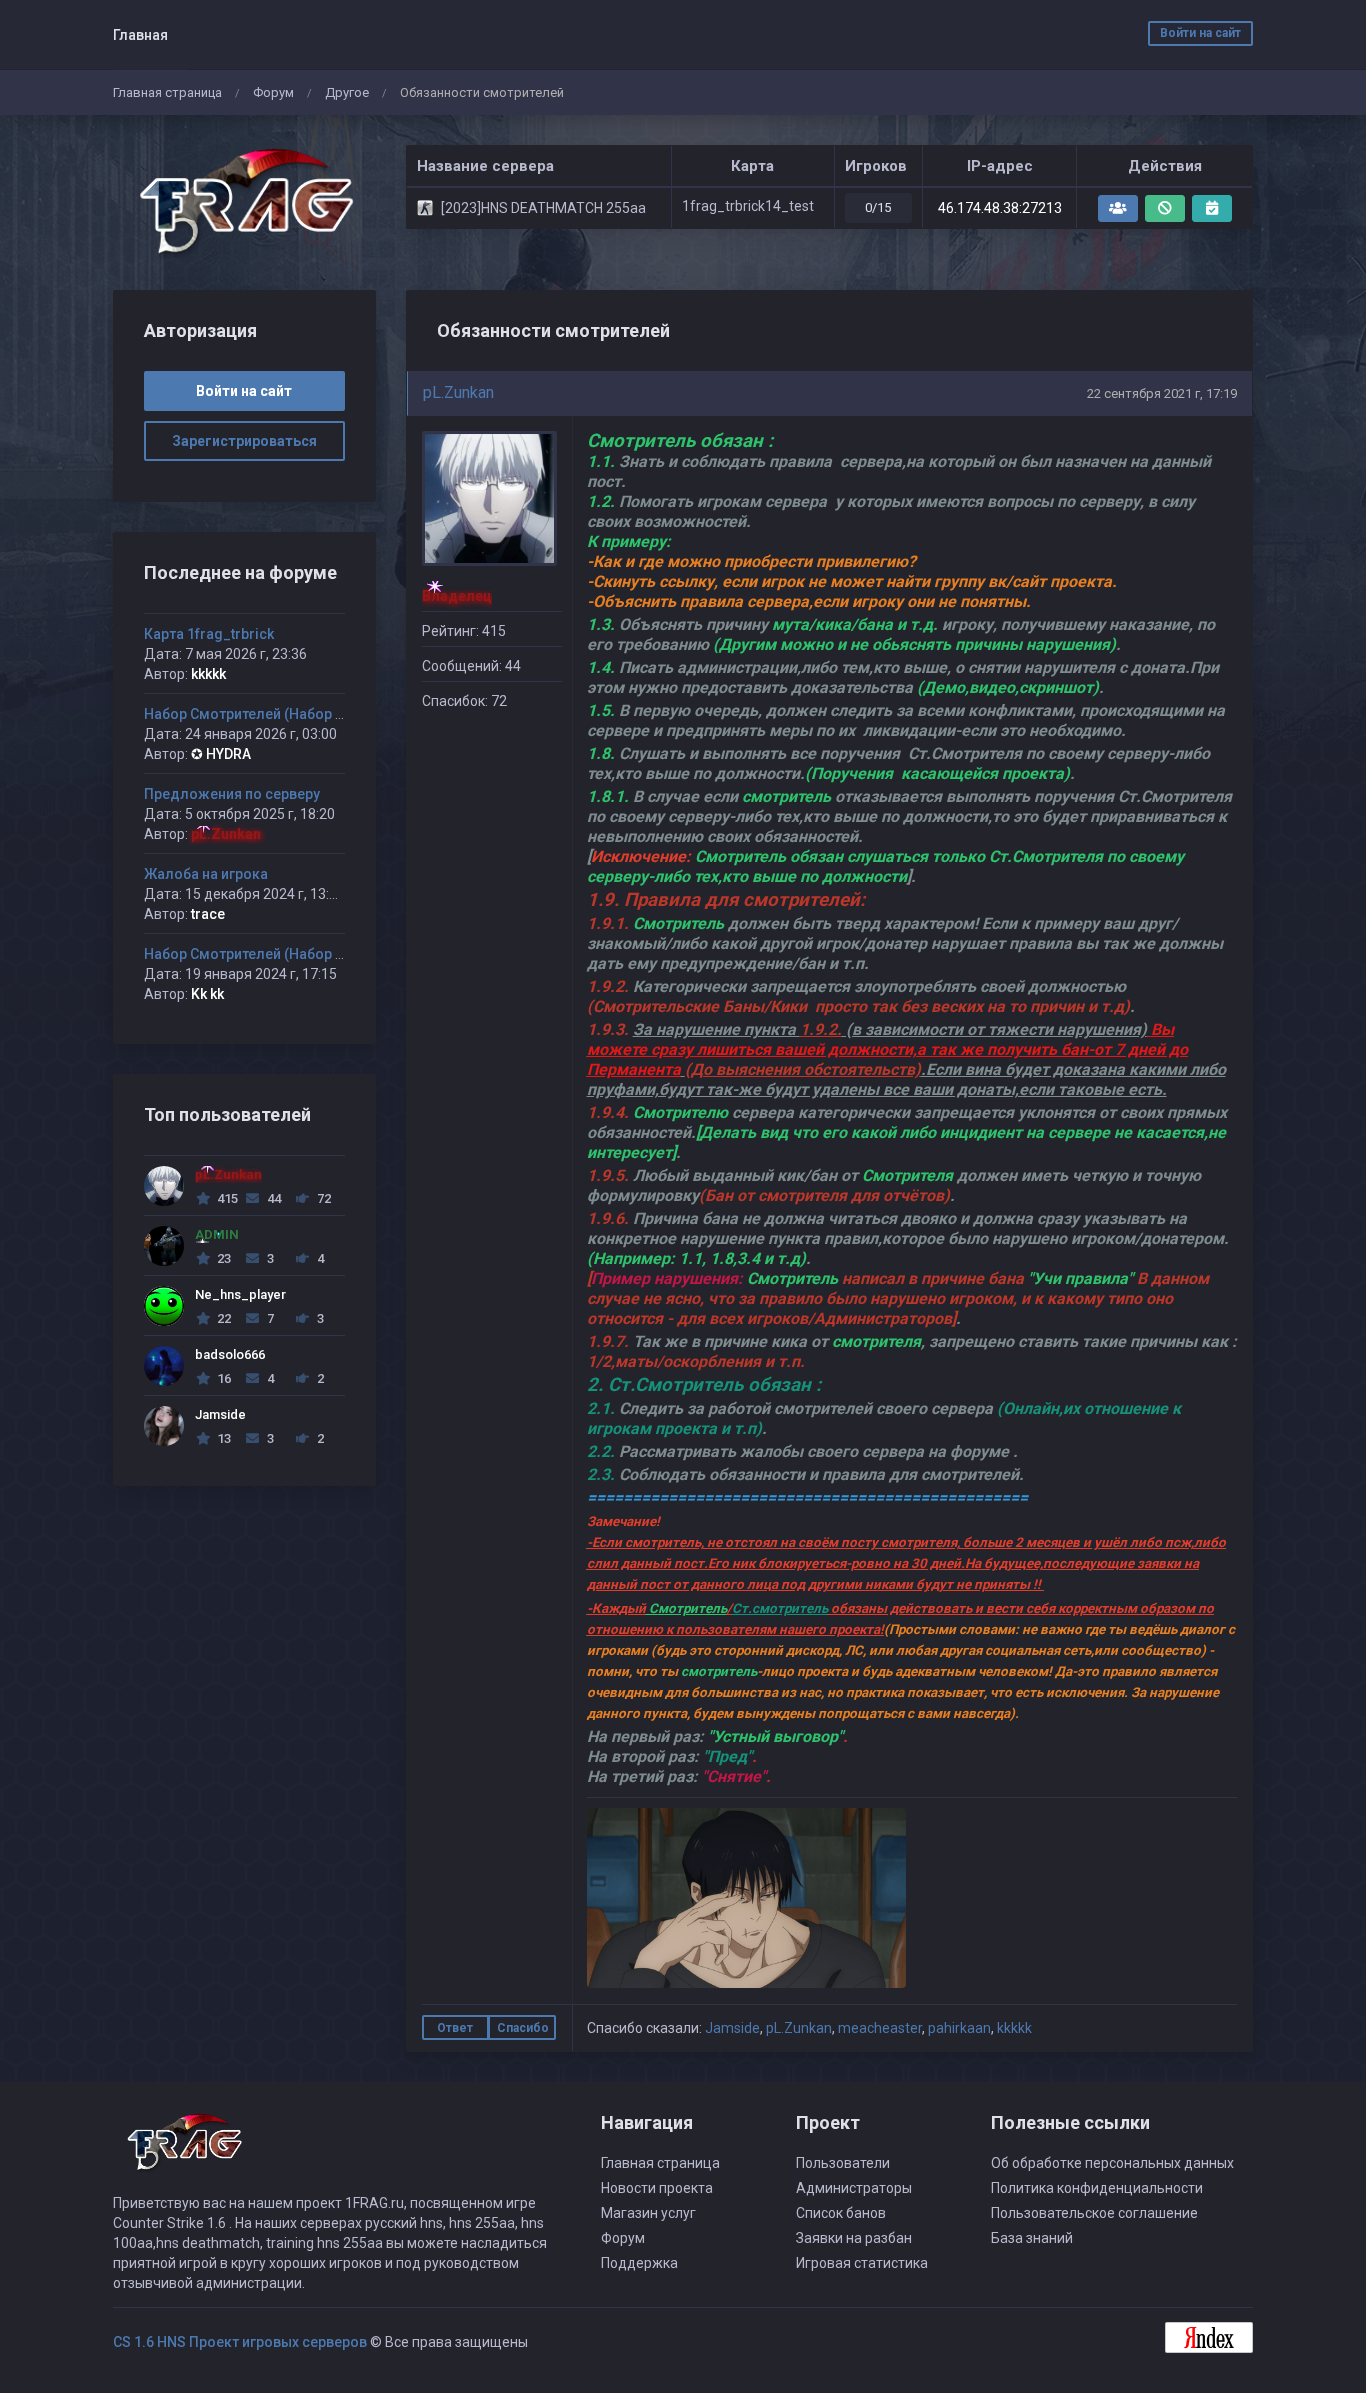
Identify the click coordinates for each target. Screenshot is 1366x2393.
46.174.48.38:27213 (1000, 208)
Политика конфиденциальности (1097, 2188)
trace (208, 914)
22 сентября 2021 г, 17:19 (1162, 393)
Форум (273, 92)
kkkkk (1014, 2028)
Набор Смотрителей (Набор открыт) (267, 714)
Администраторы (854, 2188)
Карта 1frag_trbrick (209, 634)
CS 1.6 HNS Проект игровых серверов (240, 2342)
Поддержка (639, 2263)
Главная (140, 35)
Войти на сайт (1200, 33)
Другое (347, 92)
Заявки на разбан (854, 2238)
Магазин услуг (648, 2213)
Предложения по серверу (232, 794)
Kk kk (207, 994)
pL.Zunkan (458, 392)
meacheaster (880, 2028)
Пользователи (843, 2163)
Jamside (732, 2028)
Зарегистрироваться (244, 441)
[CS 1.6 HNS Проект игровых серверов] (244, 202)
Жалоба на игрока (206, 874)
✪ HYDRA (221, 754)
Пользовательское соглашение (1094, 2213)
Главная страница (167, 92)
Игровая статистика (862, 2263)
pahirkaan (959, 2028)
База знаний (1032, 2238)
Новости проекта (657, 2188)
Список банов (841, 2213)
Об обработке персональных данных (1112, 2163)
